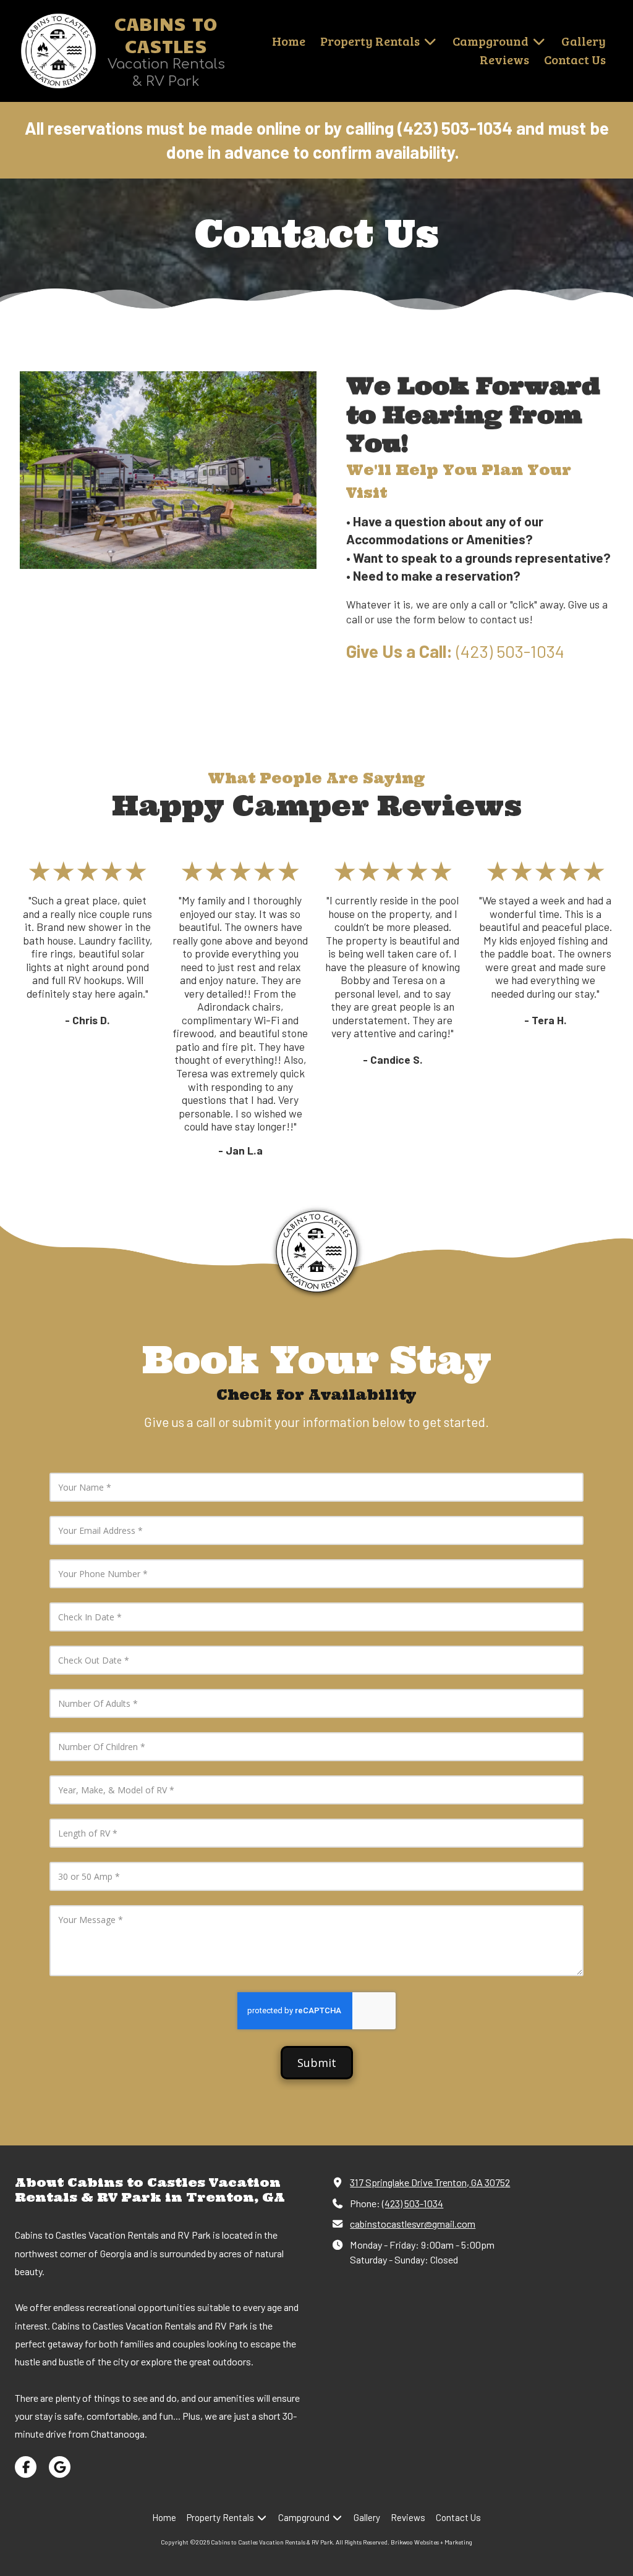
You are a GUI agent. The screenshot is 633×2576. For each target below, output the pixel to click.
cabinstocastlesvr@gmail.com (413, 2224)
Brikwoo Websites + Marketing (431, 2542)
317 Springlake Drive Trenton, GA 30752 (430, 2182)
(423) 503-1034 (413, 2203)
